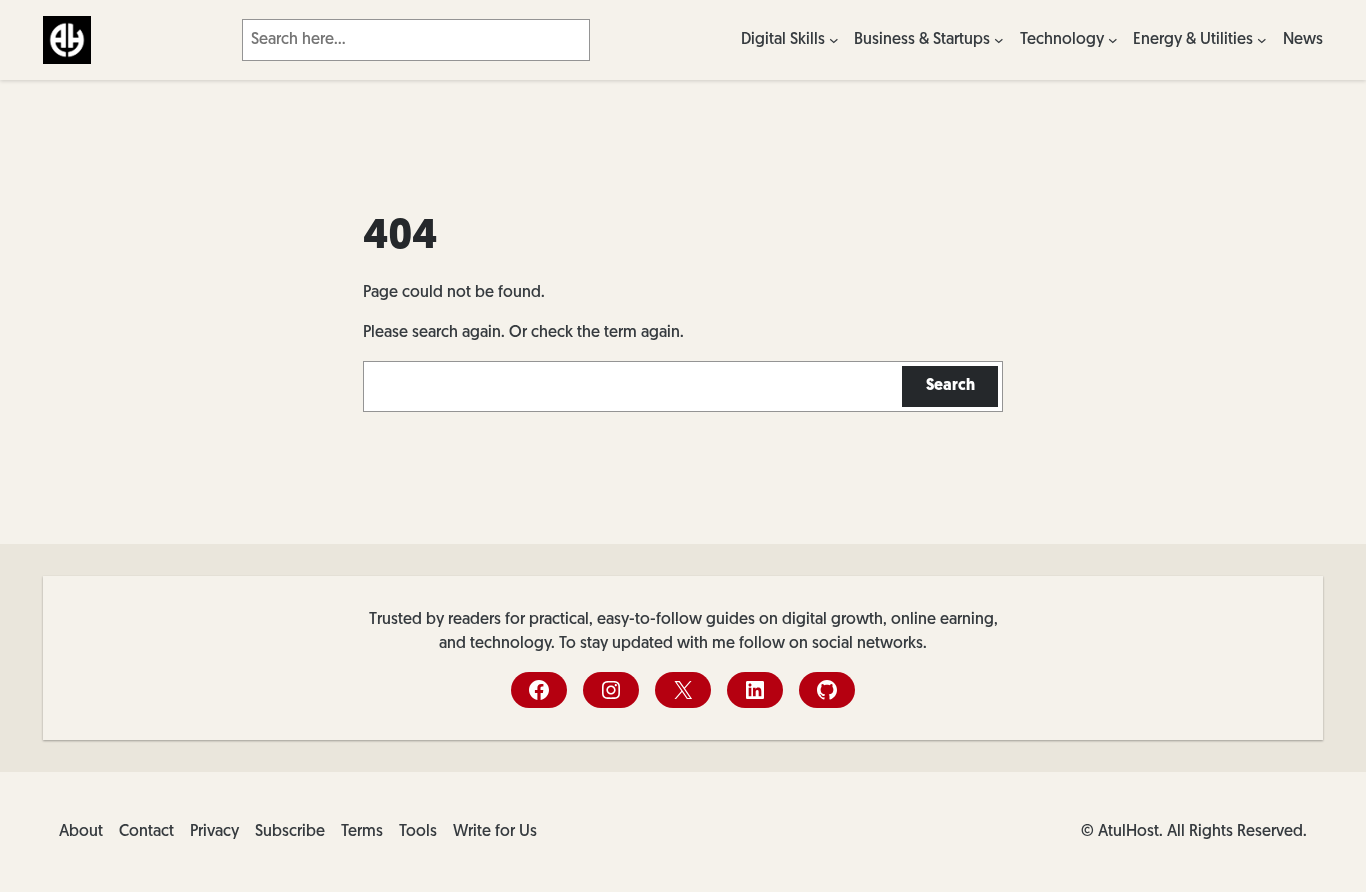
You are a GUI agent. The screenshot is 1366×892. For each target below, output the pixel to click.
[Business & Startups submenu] (999, 40)
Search (950, 386)
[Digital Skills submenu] (834, 40)
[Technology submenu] (1113, 40)
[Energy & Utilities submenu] (1262, 40)
